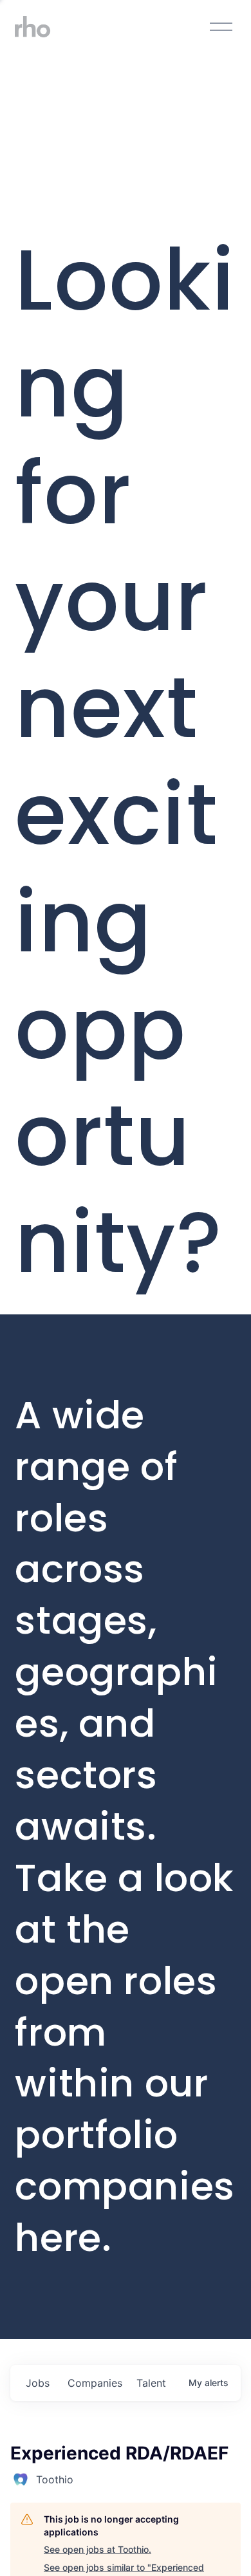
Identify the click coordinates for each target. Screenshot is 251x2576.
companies (95, 2383)
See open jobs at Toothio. (98, 2549)
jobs (38, 2383)
